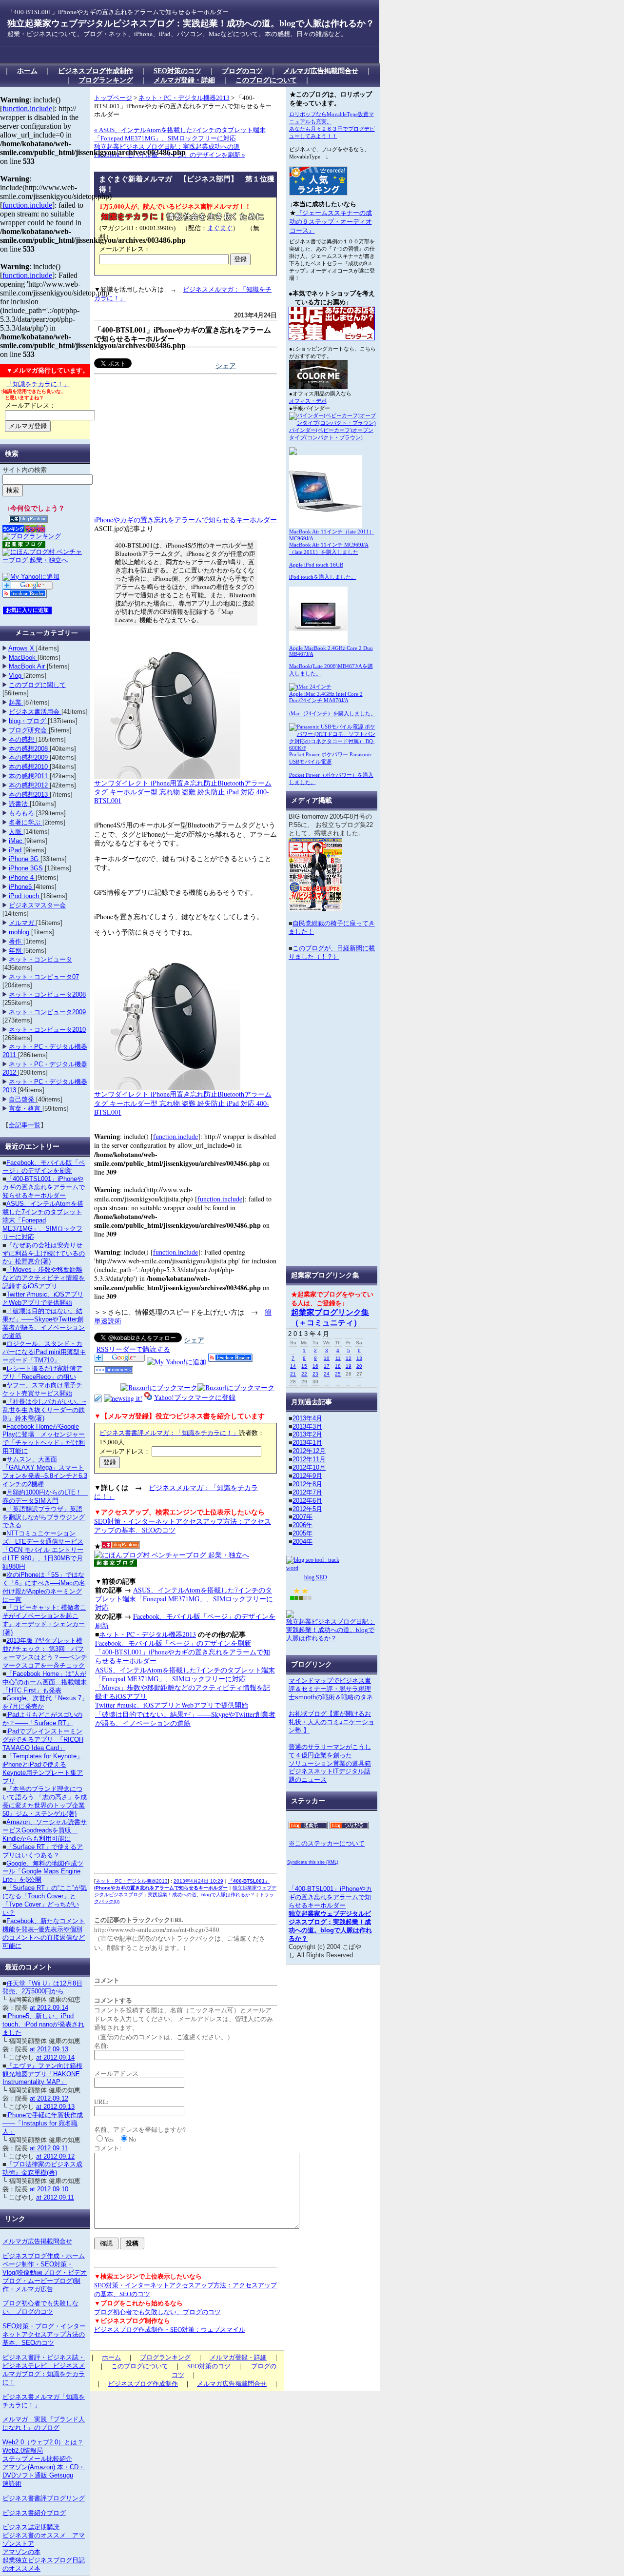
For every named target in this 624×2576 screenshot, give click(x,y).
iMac (17, 841)
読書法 (19, 804)
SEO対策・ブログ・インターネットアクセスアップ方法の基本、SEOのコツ (44, 2334)
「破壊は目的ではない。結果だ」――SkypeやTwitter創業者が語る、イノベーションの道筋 (185, 1719)
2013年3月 (307, 1426)
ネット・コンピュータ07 (44, 977)
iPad (16, 850)
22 (304, 1374)
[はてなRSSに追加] (114, 1371)
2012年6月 (307, 1501)
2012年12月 (309, 1451)
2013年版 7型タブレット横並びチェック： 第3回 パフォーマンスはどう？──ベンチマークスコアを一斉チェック (45, 1653)
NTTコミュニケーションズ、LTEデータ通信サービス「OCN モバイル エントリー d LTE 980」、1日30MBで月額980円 (43, 1550)
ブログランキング (106, 80)
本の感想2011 (29, 776)
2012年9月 (307, 1476)
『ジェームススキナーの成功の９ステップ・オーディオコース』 (331, 222)
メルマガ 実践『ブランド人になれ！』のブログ (44, 2423)
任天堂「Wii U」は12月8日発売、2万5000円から (42, 1987)
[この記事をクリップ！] (98, 1397)
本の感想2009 (29, 757)
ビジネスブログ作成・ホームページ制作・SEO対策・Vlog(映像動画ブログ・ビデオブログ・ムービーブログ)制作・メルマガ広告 (45, 2272)
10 (327, 1358)
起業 (16, 702)
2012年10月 (309, 1467)
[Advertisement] (182, 55)
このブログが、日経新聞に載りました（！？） (332, 952)
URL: (101, 2102)
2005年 (302, 1533)
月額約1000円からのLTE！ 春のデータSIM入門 (45, 1496)
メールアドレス (116, 2073)
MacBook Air (28, 666)
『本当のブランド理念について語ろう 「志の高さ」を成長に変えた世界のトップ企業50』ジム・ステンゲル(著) (45, 1801)
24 (327, 1374)
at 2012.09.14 (49, 2008)
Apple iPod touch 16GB (316, 565)
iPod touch (25, 896)
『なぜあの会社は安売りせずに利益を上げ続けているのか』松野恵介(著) (44, 1253)
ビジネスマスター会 (37, 905)
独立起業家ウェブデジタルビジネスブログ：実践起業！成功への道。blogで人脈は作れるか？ (191, 23)
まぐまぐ (220, 228)
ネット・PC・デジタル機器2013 (184, 98)
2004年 (302, 1542)
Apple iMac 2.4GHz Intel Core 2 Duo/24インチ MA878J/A (326, 697)
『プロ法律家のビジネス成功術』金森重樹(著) (42, 2168)
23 (315, 1374)
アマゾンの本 (21, 2552)
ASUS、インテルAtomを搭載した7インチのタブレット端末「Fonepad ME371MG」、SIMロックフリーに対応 (184, 1599)
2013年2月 (307, 1434)
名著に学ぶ (26, 822)
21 (293, 1374)
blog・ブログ (28, 721)
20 (359, 1366)
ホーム (27, 71)
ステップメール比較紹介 (37, 2459)
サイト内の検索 (25, 470)
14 (293, 1366)
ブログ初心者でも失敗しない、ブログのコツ (157, 2312)
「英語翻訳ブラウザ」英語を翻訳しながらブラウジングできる (44, 1517)
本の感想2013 (29, 795)
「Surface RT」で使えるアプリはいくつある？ (43, 1851)
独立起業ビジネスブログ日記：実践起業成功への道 (167, 147)
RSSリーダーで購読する (133, 1349)
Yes (109, 2139)
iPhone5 (21, 887)
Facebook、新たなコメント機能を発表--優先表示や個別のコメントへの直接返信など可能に (44, 1933)
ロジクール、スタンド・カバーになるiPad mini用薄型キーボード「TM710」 (44, 1352)
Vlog (16, 676)
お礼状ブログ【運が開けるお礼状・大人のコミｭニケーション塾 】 (331, 1722)
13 (359, 1358)
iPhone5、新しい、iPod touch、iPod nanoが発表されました (43, 2024)
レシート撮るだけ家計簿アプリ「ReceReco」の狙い (42, 1373)
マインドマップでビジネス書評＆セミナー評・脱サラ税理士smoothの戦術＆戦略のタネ (331, 1689)
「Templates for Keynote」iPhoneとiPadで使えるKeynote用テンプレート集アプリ (43, 1769)
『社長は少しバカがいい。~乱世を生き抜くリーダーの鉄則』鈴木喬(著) (44, 1410)
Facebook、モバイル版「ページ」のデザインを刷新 (185, 1621)
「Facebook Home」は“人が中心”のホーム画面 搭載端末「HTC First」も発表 (45, 1682)
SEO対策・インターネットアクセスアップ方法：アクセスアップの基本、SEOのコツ (183, 1525)
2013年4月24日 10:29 (198, 1881)
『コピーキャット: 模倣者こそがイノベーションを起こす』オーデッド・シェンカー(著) (44, 1620)
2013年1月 (307, 1443)
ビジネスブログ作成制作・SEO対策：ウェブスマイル (170, 2329)
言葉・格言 (26, 1109)
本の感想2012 (29, 785)
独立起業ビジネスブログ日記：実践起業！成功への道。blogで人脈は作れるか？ (331, 1630)
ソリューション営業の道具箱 (330, 1763)
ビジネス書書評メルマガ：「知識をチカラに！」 (169, 1433)
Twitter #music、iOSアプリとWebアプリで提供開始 (172, 1705)
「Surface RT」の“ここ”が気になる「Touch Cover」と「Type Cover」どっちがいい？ (45, 1900)
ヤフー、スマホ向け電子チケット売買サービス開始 (42, 1389)
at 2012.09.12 (49, 2098)
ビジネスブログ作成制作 (96, 71)
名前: (101, 2045)
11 (338, 1358)
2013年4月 (307, 1418)
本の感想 (22, 739)
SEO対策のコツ (177, 71)
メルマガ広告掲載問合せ (321, 71)
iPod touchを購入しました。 (323, 577)
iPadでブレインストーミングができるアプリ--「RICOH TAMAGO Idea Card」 (43, 1740)
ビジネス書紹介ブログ (34, 2513)
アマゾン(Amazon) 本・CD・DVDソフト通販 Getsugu (44, 2471)
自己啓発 (22, 1099)
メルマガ (22, 923)
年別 (16, 951)
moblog (20, 932)
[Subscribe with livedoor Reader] (230, 1359)
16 (315, 1366)
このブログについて (266, 80)
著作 (16, 941)
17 (327, 1366)
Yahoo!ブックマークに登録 (195, 1397)
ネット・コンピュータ (40, 959)
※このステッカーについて (327, 1843)
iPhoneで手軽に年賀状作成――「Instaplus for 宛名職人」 (43, 2123)
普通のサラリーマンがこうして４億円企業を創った (330, 1751)
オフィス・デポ (308, 401)
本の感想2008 (29, 749)
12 (349, 1358)
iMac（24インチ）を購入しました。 (332, 713)
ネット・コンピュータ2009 (47, 1012)
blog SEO (316, 1577)
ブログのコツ (242, 71)
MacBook (23, 658)
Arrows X (22, 648)
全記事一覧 (25, 1125)
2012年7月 (307, 1492)
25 (338, 1374)
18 (338, 1366)
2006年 (302, 1525)
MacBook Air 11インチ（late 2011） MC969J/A (332, 535)
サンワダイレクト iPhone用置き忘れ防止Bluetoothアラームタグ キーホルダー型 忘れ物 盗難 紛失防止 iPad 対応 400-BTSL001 (183, 792)
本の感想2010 (29, 767)
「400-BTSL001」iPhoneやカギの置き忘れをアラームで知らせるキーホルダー (183, 334)
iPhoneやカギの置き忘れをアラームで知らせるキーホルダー (185, 520)
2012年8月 (307, 1484)
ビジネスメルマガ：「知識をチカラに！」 (176, 1492)
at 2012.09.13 (49, 2049)
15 (304, 1366)
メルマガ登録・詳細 (184, 80)
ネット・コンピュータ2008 (47, 994)
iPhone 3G (25, 859)
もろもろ (22, 813)
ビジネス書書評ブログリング (44, 2498)
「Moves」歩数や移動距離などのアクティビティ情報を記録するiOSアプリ (183, 1692)
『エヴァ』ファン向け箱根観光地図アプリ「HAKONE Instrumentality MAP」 (42, 2074)
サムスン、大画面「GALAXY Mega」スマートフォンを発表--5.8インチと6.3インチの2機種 (45, 1472)
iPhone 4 (22, 877)
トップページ (113, 98)
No (133, 2139)
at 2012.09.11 (49, 2148)
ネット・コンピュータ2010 (47, 1030)
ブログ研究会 (29, 730)
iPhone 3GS (27, 868)
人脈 (16, 832)
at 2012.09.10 (49, 2189)
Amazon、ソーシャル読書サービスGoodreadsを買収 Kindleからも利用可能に (45, 1830)
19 (349, 1366)
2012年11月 (309, 1459)
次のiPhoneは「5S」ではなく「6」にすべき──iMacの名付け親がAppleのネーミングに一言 (44, 1587)
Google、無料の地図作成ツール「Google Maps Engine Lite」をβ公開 (43, 1872)
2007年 (302, 1517)
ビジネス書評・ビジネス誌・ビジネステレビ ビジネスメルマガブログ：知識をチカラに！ (44, 2370)
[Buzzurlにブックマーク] (159, 1387)
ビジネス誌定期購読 (31, 2527)
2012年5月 (307, 1509)
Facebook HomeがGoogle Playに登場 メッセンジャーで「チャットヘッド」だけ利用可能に (44, 1439)
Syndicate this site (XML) (313, 1862)
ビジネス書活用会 (35, 712)
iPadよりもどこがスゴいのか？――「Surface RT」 (42, 1719)
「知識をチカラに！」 (38, 384)
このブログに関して (37, 685)
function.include (175, 1136)
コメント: (108, 2148)
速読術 (12, 2484)
